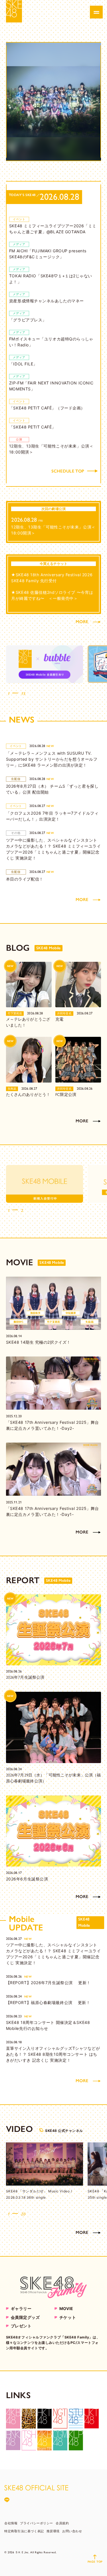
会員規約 (62, 2523)
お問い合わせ (72, 2531)
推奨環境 (53, 2531)
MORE (82, 622)
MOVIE (66, 2308)
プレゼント (21, 2326)
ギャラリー (21, 2308)
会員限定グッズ (25, 2317)
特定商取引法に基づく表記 (24, 2531)
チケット (68, 2317)
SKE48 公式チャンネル (64, 2131)
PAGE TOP (95, 2562)
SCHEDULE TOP (68, 471)
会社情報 (11, 2523)
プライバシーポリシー (37, 2523)
